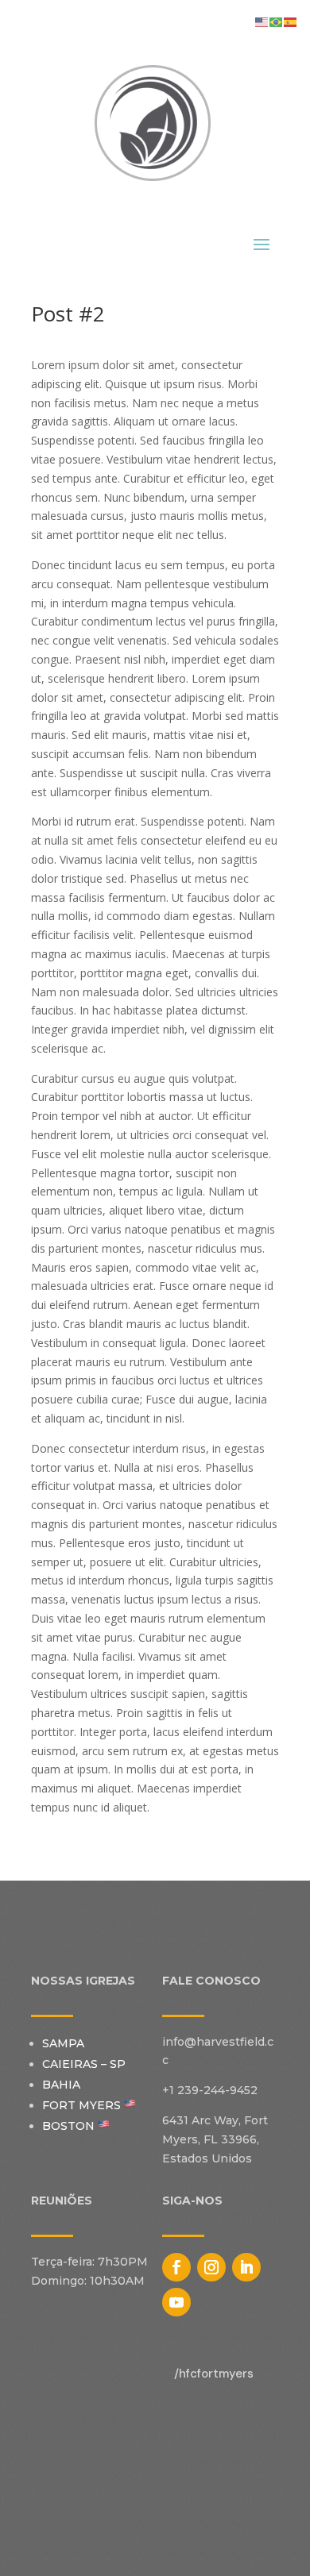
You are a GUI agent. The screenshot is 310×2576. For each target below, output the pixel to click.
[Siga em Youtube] (176, 2302)
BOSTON (70, 2126)
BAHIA (61, 2085)
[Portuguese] (277, 21)
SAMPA (63, 2043)
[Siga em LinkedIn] (246, 2267)
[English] (262, 21)
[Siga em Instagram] (211, 2267)
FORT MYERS (83, 2105)
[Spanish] (291, 21)
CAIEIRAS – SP (84, 2064)
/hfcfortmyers (214, 2374)
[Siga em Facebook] (176, 2267)
